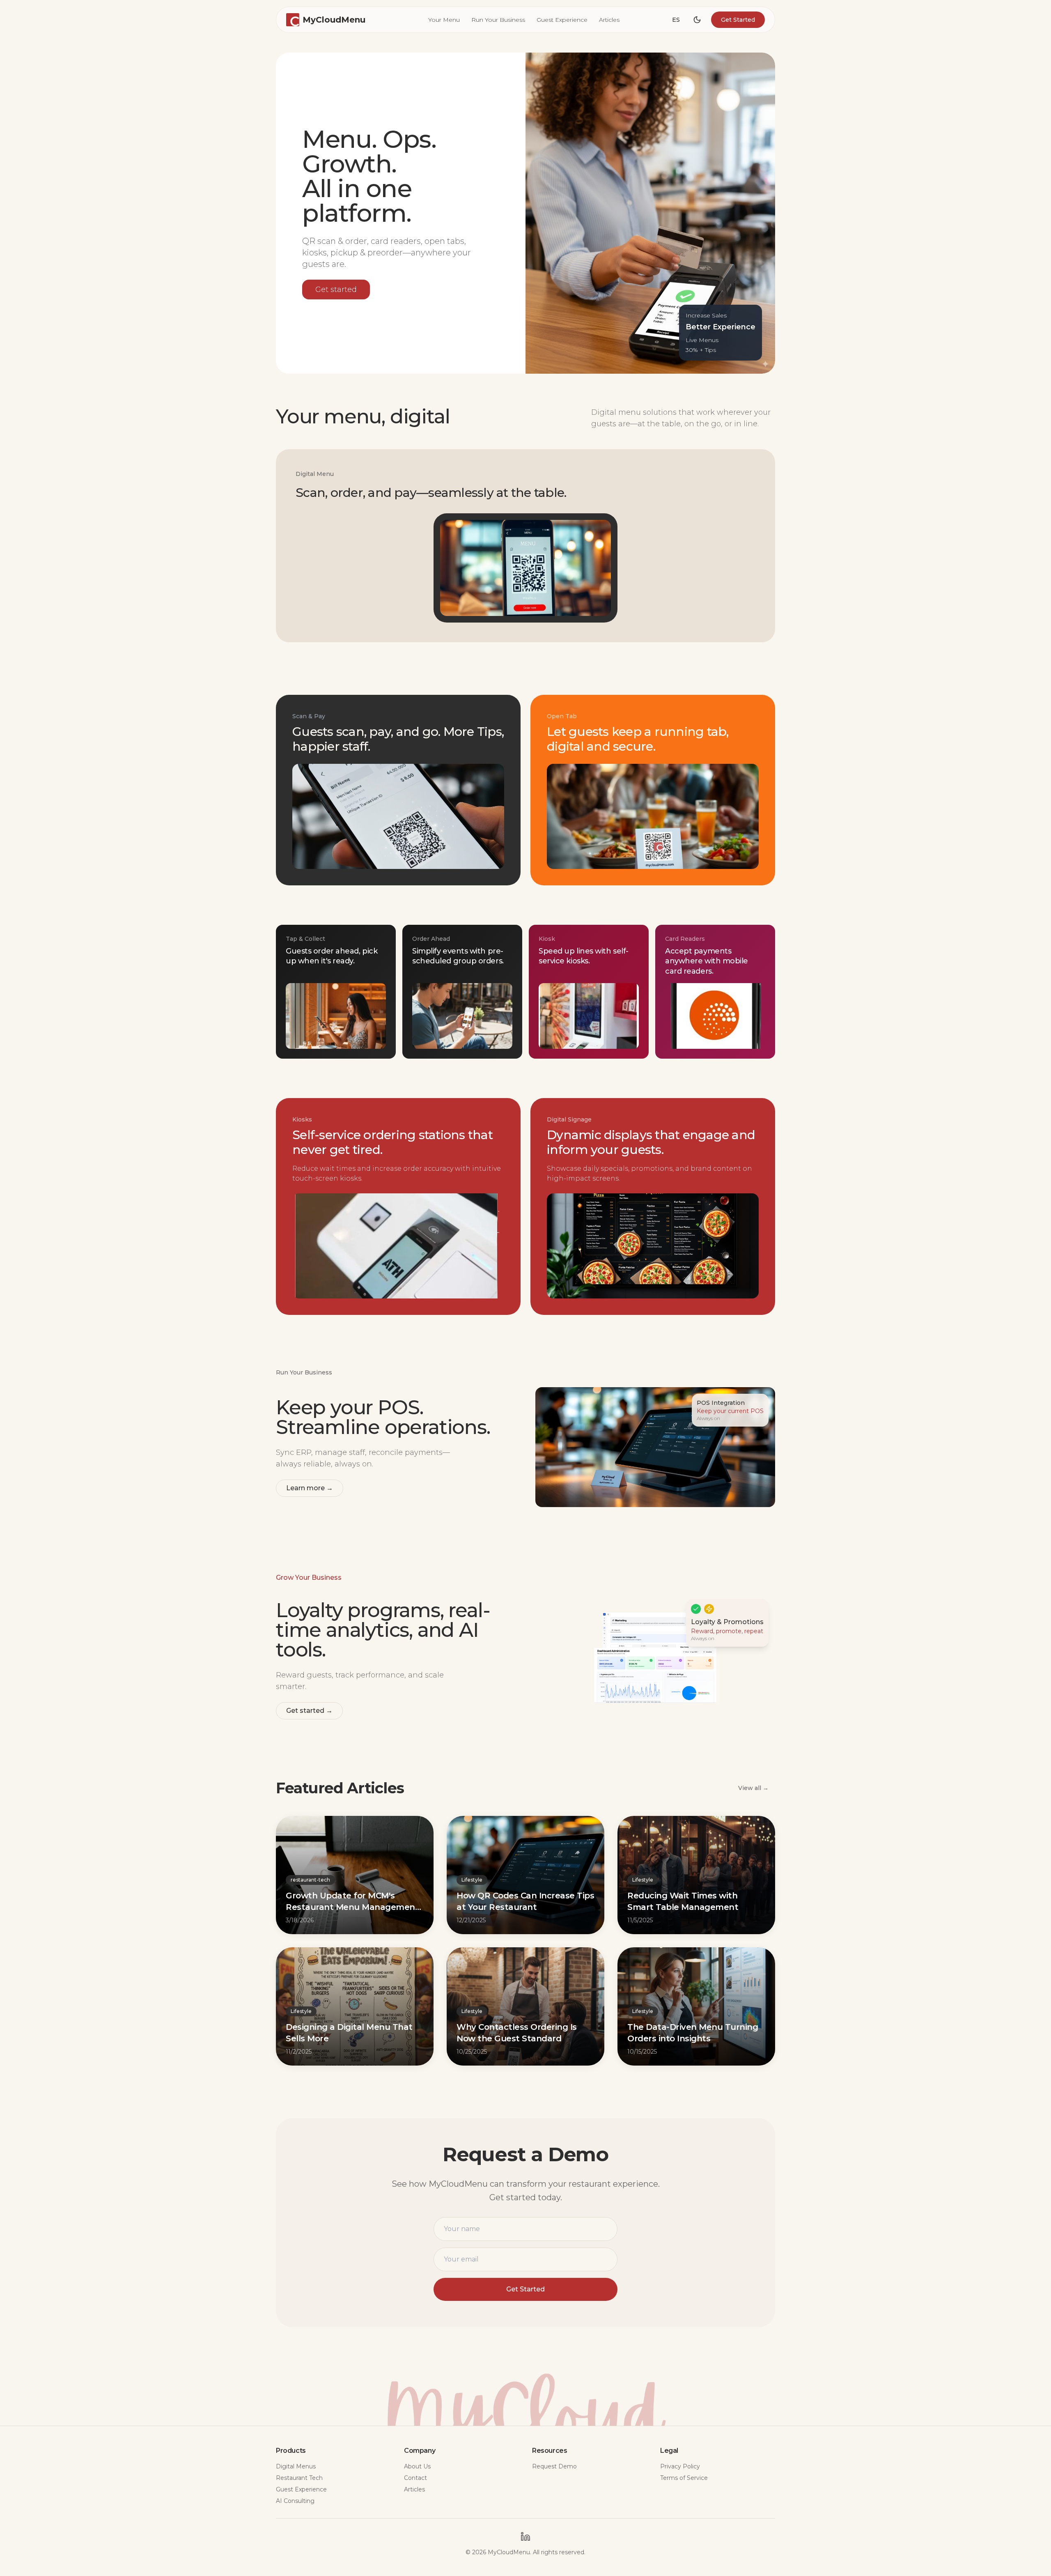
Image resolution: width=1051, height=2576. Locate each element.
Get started (336, 290)
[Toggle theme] (697, 20)
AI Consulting (295, 2501)
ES (676, 20)
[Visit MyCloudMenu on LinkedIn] (525, 2537)
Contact (415, 2478)
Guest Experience (562, 20)
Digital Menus (296, 2466)
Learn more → (310, 1488)
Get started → (309, 1711)
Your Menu (444, 20)
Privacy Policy (680, 2466)
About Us (417, 2466)
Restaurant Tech (299, 2478)
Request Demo (554, 2466)
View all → (753, 1788)
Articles (609, 20)
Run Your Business (498, 20)
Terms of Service (684, 2478)
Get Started (738, 20)
